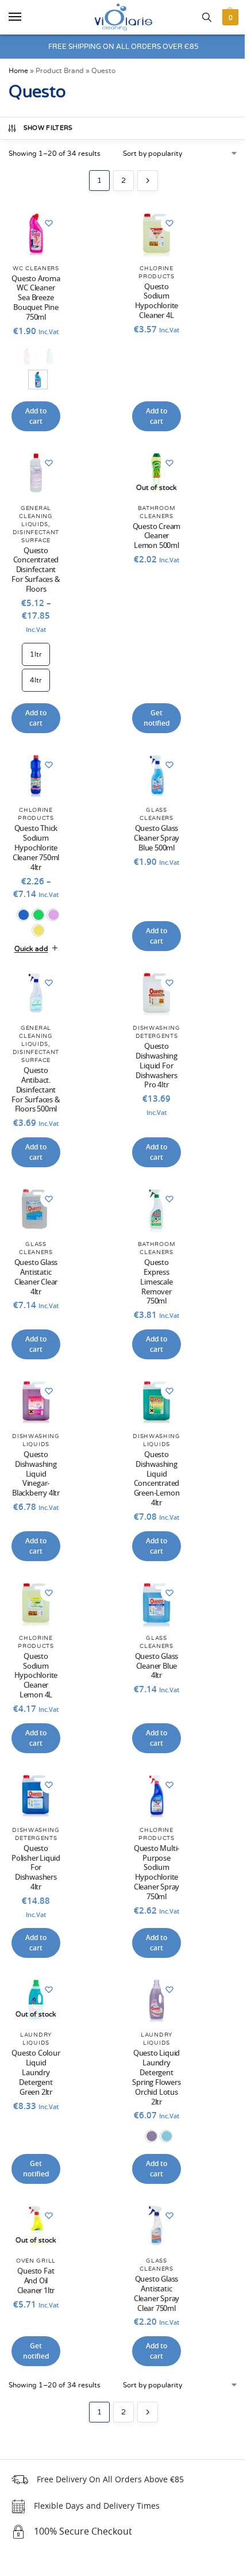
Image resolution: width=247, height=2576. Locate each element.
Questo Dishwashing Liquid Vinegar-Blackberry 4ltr (35, 1486)
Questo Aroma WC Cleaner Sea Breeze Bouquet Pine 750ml (36, 299)
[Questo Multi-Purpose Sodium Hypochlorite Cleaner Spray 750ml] (151, 1798)
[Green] (38, 915)
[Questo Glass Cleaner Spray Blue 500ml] (151, 779)
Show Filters (48, 128)
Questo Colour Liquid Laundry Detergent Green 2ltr (35, 2081)
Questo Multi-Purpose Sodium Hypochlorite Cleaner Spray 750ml (151, 1875)
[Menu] (26, 17)
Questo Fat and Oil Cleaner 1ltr (35, 2307)
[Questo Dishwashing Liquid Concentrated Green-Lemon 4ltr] (151, 1408)
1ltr (36, 654)
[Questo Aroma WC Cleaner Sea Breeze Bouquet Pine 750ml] (36, 233)
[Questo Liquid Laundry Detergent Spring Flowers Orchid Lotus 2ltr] (151, 2009)
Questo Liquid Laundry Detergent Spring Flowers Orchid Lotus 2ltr (151, 2096)
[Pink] (53, 915)
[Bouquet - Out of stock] (27, 356)
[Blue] (23, 915)
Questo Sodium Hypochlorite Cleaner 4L (157, 302)
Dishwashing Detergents (151, 1037)
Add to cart (36, 416)
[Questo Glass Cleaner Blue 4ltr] (151, 1608)
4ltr (36, 680)
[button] (229, 17)
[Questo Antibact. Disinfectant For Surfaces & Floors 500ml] (35, 995)
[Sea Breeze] (38, 379)
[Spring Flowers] (160, 2164)
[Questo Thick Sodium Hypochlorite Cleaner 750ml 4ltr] (36, 775)
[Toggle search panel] (207, 17)
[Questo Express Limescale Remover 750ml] (151, 1219)
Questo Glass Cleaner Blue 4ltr (151, 1671)
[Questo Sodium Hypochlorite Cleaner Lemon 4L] (35, 1608)
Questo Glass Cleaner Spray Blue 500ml (151, 842)
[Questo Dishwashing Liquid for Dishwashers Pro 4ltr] (151, 995)
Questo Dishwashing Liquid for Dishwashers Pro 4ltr (151, 1076)
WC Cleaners (36, 269)
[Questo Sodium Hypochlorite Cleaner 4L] (157, 233)
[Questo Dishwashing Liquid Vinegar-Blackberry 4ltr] (35, 1408)
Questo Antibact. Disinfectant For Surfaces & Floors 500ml (35, 1096)
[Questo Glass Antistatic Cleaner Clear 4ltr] (35, 1219)
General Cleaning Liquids (36, 516)
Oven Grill (35, 2286)
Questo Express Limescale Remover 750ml (151, 1291)
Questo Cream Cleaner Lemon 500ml (157, 537)
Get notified (157, 718)
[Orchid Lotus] (145, 2164)
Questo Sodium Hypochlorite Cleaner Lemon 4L (35, 1680)
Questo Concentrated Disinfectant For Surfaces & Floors (36, 571)
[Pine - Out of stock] (49, 356)
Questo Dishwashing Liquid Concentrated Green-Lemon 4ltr (151, 1486)
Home (18, 71)
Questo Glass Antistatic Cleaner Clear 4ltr (35, 1286)
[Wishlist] (49, 223)
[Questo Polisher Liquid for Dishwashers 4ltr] (35, 1798)
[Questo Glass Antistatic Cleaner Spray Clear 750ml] (151, 2252)
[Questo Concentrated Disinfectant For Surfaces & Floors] (36, 473)
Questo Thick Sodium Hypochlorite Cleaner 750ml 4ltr (36, 848)
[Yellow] (38, 930)
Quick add (30, 952)
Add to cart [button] (157, 416)
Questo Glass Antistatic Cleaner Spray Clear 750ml (151, 2320)
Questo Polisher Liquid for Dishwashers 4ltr (35, 1878)
